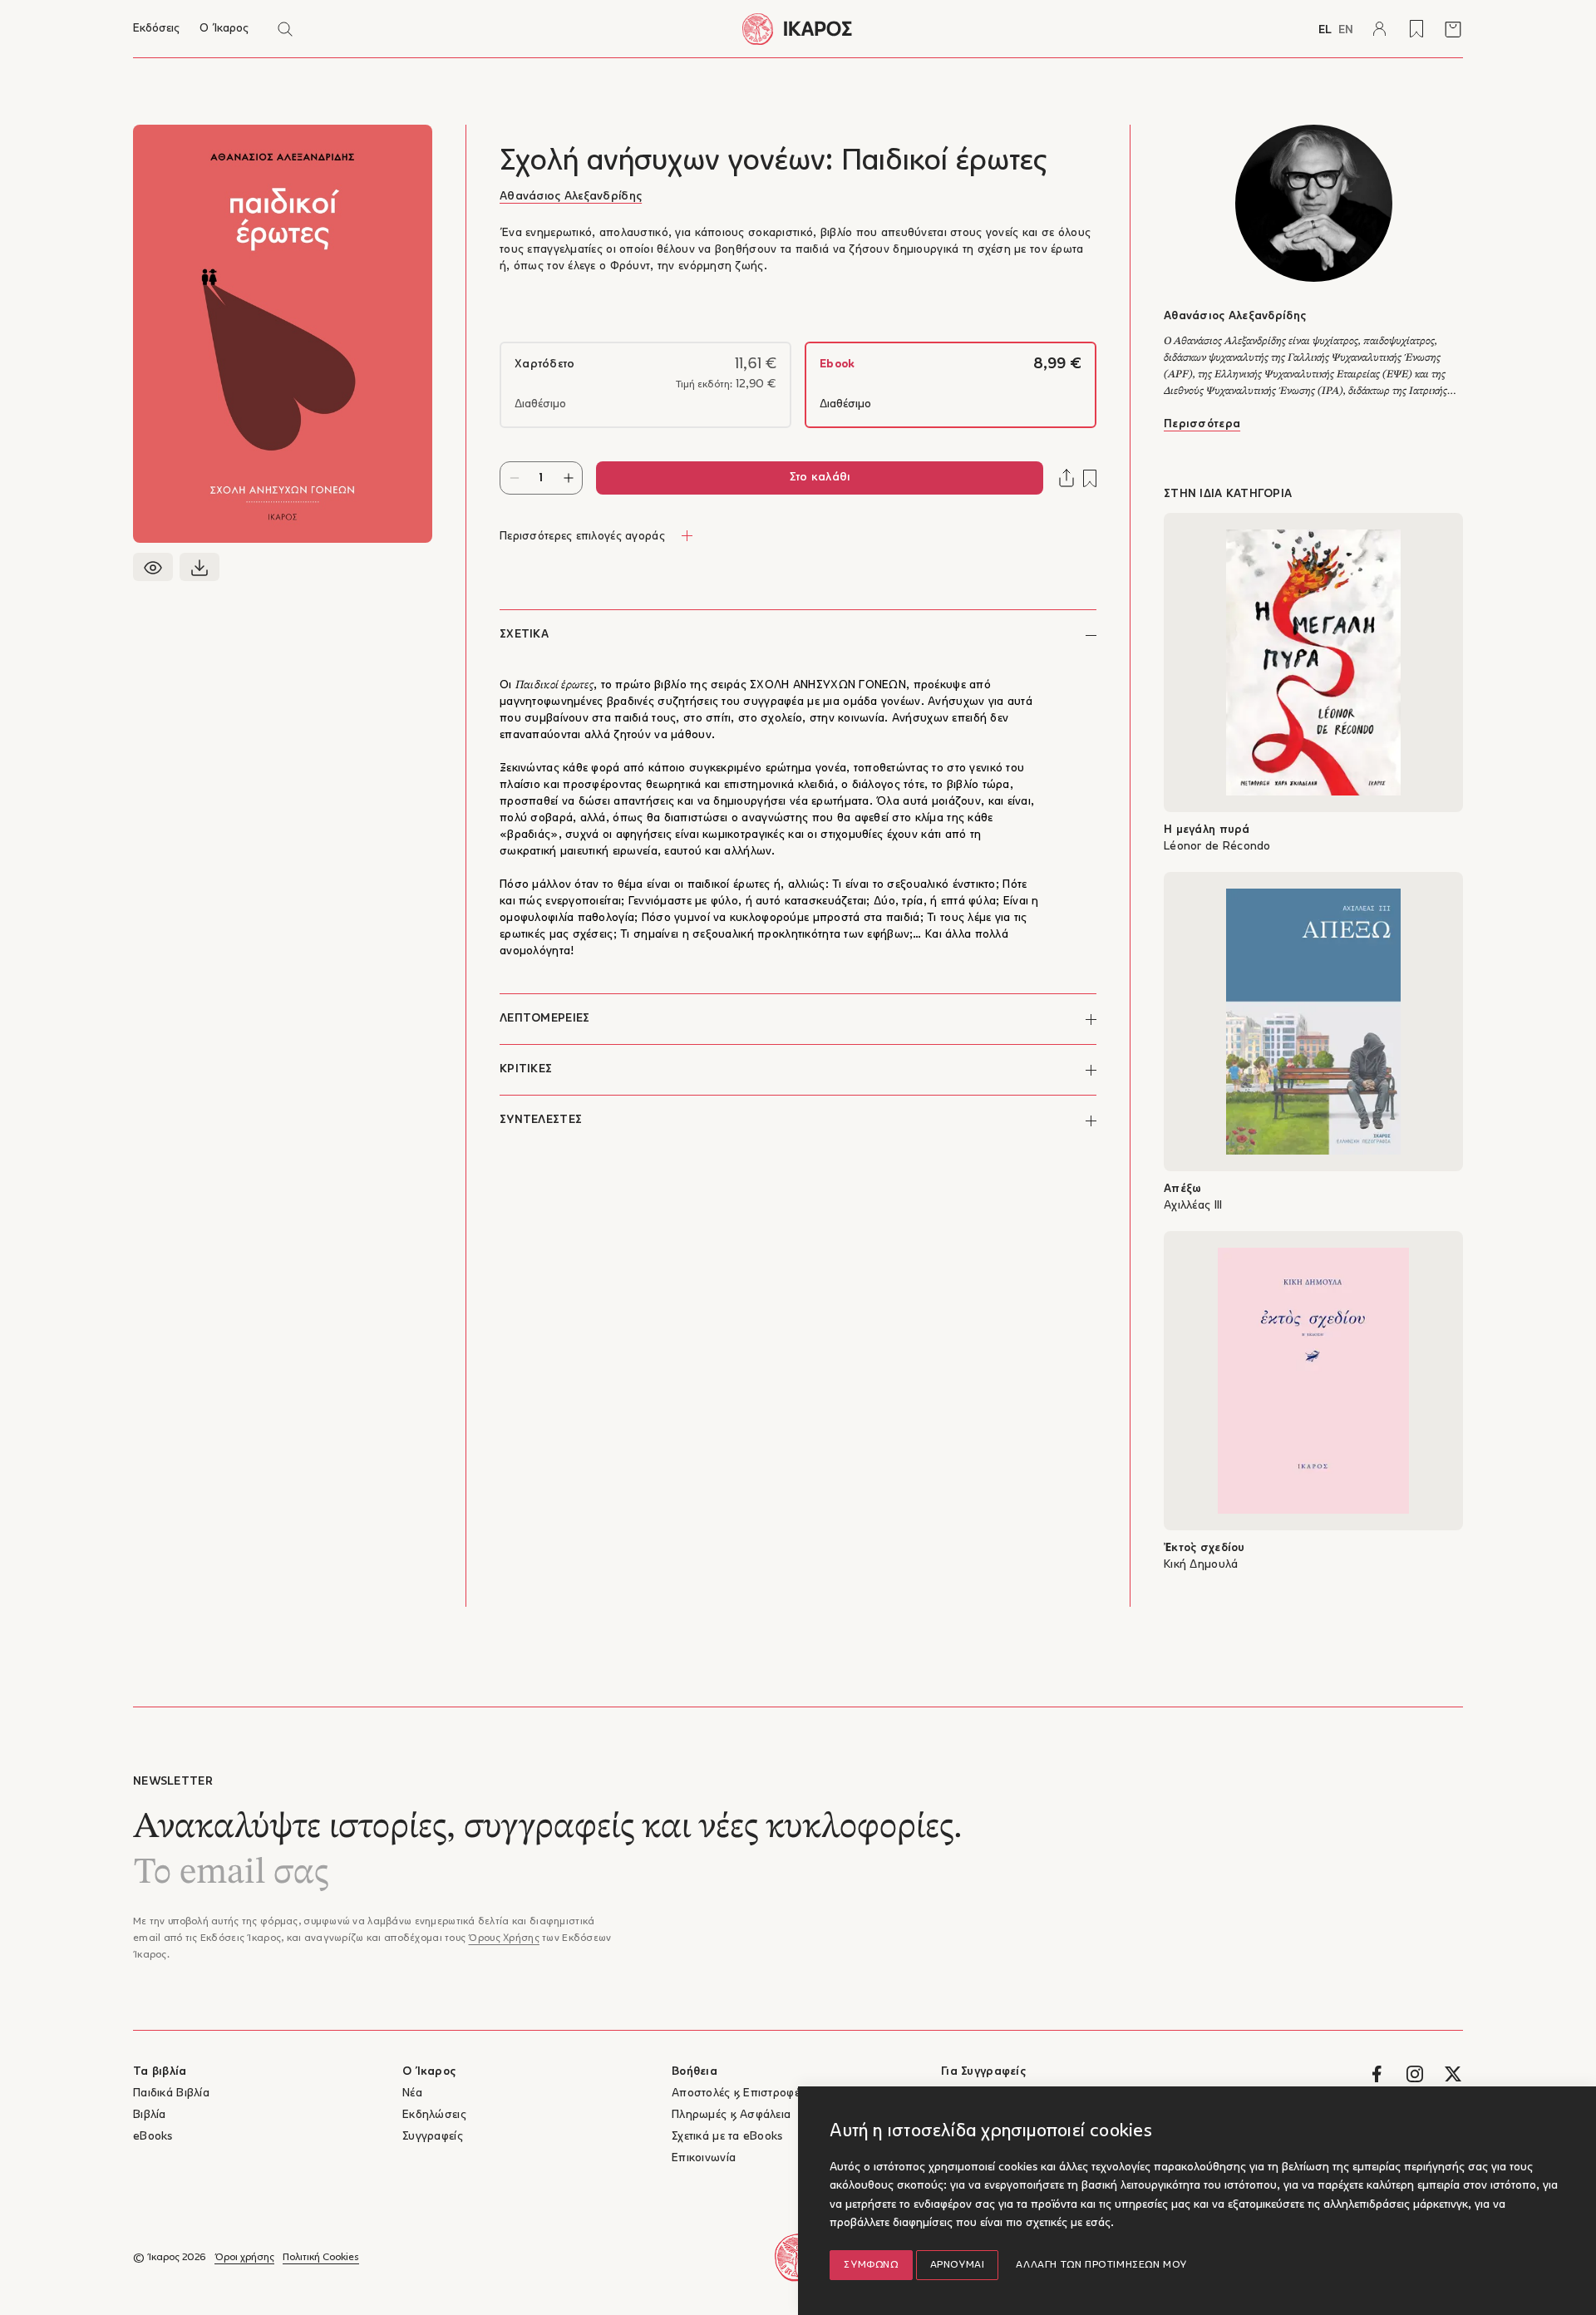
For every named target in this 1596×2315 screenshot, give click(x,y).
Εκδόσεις (156, 29)
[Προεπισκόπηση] (153, 567)
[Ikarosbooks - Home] (798, 29)
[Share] (1066, 478)
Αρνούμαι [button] (958, 2265)
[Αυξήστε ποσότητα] (568, 478)
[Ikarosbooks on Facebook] (1377, 2074)
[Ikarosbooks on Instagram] (1415, 2074)
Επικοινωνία (704, 2158)
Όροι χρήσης (244, 2258)
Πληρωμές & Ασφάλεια (731, 2115)
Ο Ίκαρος (224, 29)
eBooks (153, 2137)
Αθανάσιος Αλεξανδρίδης (571, 197)
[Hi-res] (199, 567)
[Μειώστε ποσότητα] (514, 478)
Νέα (412, 2093)
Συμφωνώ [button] (871, 2265)
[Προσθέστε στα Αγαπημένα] (1090, 478)
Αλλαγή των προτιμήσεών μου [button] (1101, 2265)
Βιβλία (150, 2115)
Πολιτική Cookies (321, 2258)
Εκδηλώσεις (434, 2115)
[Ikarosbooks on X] (1453, 2074)
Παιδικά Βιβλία (171, 2093)
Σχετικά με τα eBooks (727, 2137)
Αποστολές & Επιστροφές (739, 2093)
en (1346, 30)
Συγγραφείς (433, 2137)
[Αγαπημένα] (1416, 29)
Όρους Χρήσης (503, 1938)
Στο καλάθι (820, 478)
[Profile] (1380, 29)
